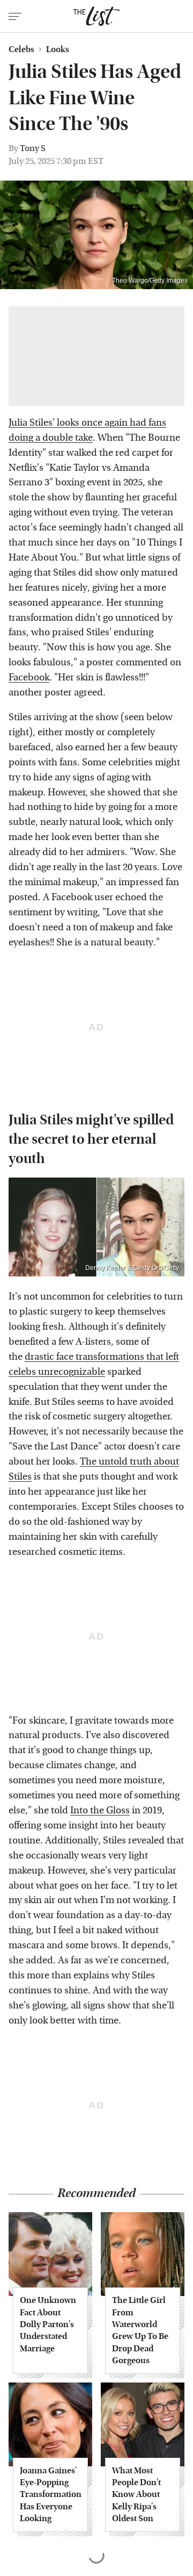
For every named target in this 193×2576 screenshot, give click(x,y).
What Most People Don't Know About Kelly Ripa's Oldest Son (136, 2495)
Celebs (21, 49)
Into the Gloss (100, 1810)
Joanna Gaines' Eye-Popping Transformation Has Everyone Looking (50, 2495)
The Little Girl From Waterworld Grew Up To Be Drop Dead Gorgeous (140, 2330)
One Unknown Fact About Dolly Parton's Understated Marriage (48, 2324)
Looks (58, 49)
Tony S (33, 148)
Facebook (29, 677)
